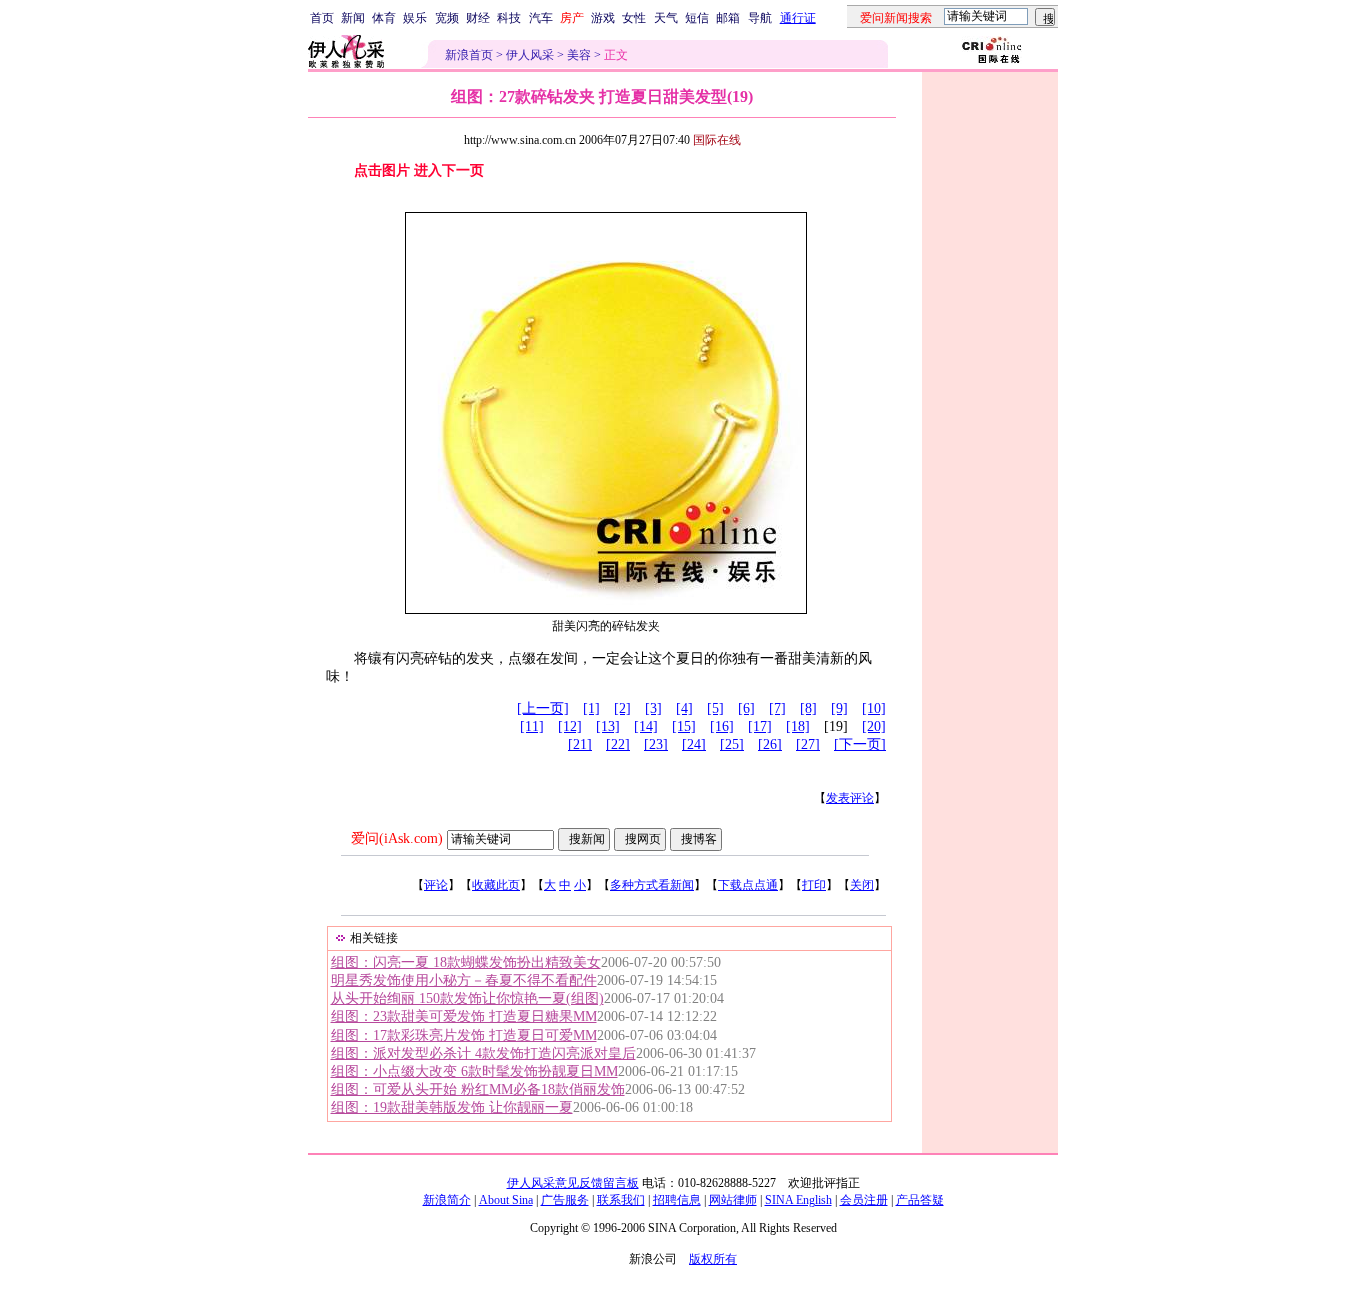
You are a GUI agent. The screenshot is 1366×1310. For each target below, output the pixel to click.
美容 (579, 55)
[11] (532, 726)
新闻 (353, 18)
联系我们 (621, 1200)
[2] (622, 708)
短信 (697, 18)
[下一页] (860, 744)
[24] (694, 744)
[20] (874, 726)
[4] (684, 708)
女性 (634, 18)
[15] (684, 726)
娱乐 (415, 18)
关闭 (862, 885)
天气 (666, 18)
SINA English (798, 1200)
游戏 (603, 18)
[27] (808, 744)
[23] (656, 744)
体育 (384, 18)
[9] (839, 708)
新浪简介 (447, 1200)
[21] (580, 744)
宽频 (447, 18)
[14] (646, 726)
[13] (608, 726)
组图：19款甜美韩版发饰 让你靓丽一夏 (452, 1107)
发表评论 (850, 798)
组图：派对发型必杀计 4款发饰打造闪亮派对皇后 (483, 1053)
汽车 (541, 18)
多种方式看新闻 (652, 885)
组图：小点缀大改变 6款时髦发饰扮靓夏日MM (474, 1071)
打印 (814, 885)
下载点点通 (748, 885)
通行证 (798, 18)
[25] (732, 744)
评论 (436, 885)
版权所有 (713, 1259)
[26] (770, 744)
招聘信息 (677, 1200)
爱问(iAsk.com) (397, 838)
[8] (808, 708)
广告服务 (565, 1200)
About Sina (506, 1200)
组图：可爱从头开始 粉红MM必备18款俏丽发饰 (478, 1089)
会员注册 (864, 1200)
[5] (715, 708)
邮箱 (728, 18)
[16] (722, 726)
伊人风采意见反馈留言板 (573, 1183)
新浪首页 (469, 55)
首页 (322, 18)
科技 (509, 18)
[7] (777, 708)
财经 (478, 18)
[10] (874, 708)
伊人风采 (530, 55)
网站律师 (733, 1200)
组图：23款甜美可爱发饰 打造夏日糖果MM (464, 1016)
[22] (618, 744)
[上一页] (543, 708)
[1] (591, 708)
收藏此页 (496, 885)
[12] (570, 726)
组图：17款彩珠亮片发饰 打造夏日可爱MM (464, 1035)
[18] (798, 726)
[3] (653, 708)
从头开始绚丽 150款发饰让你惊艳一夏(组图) (467, 998)
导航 (760, 18)
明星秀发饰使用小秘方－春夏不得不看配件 (464, 980)
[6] (746, 708)
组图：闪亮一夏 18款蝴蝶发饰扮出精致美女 (466, 962)
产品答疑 (920, 1200)
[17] (760, 726)
